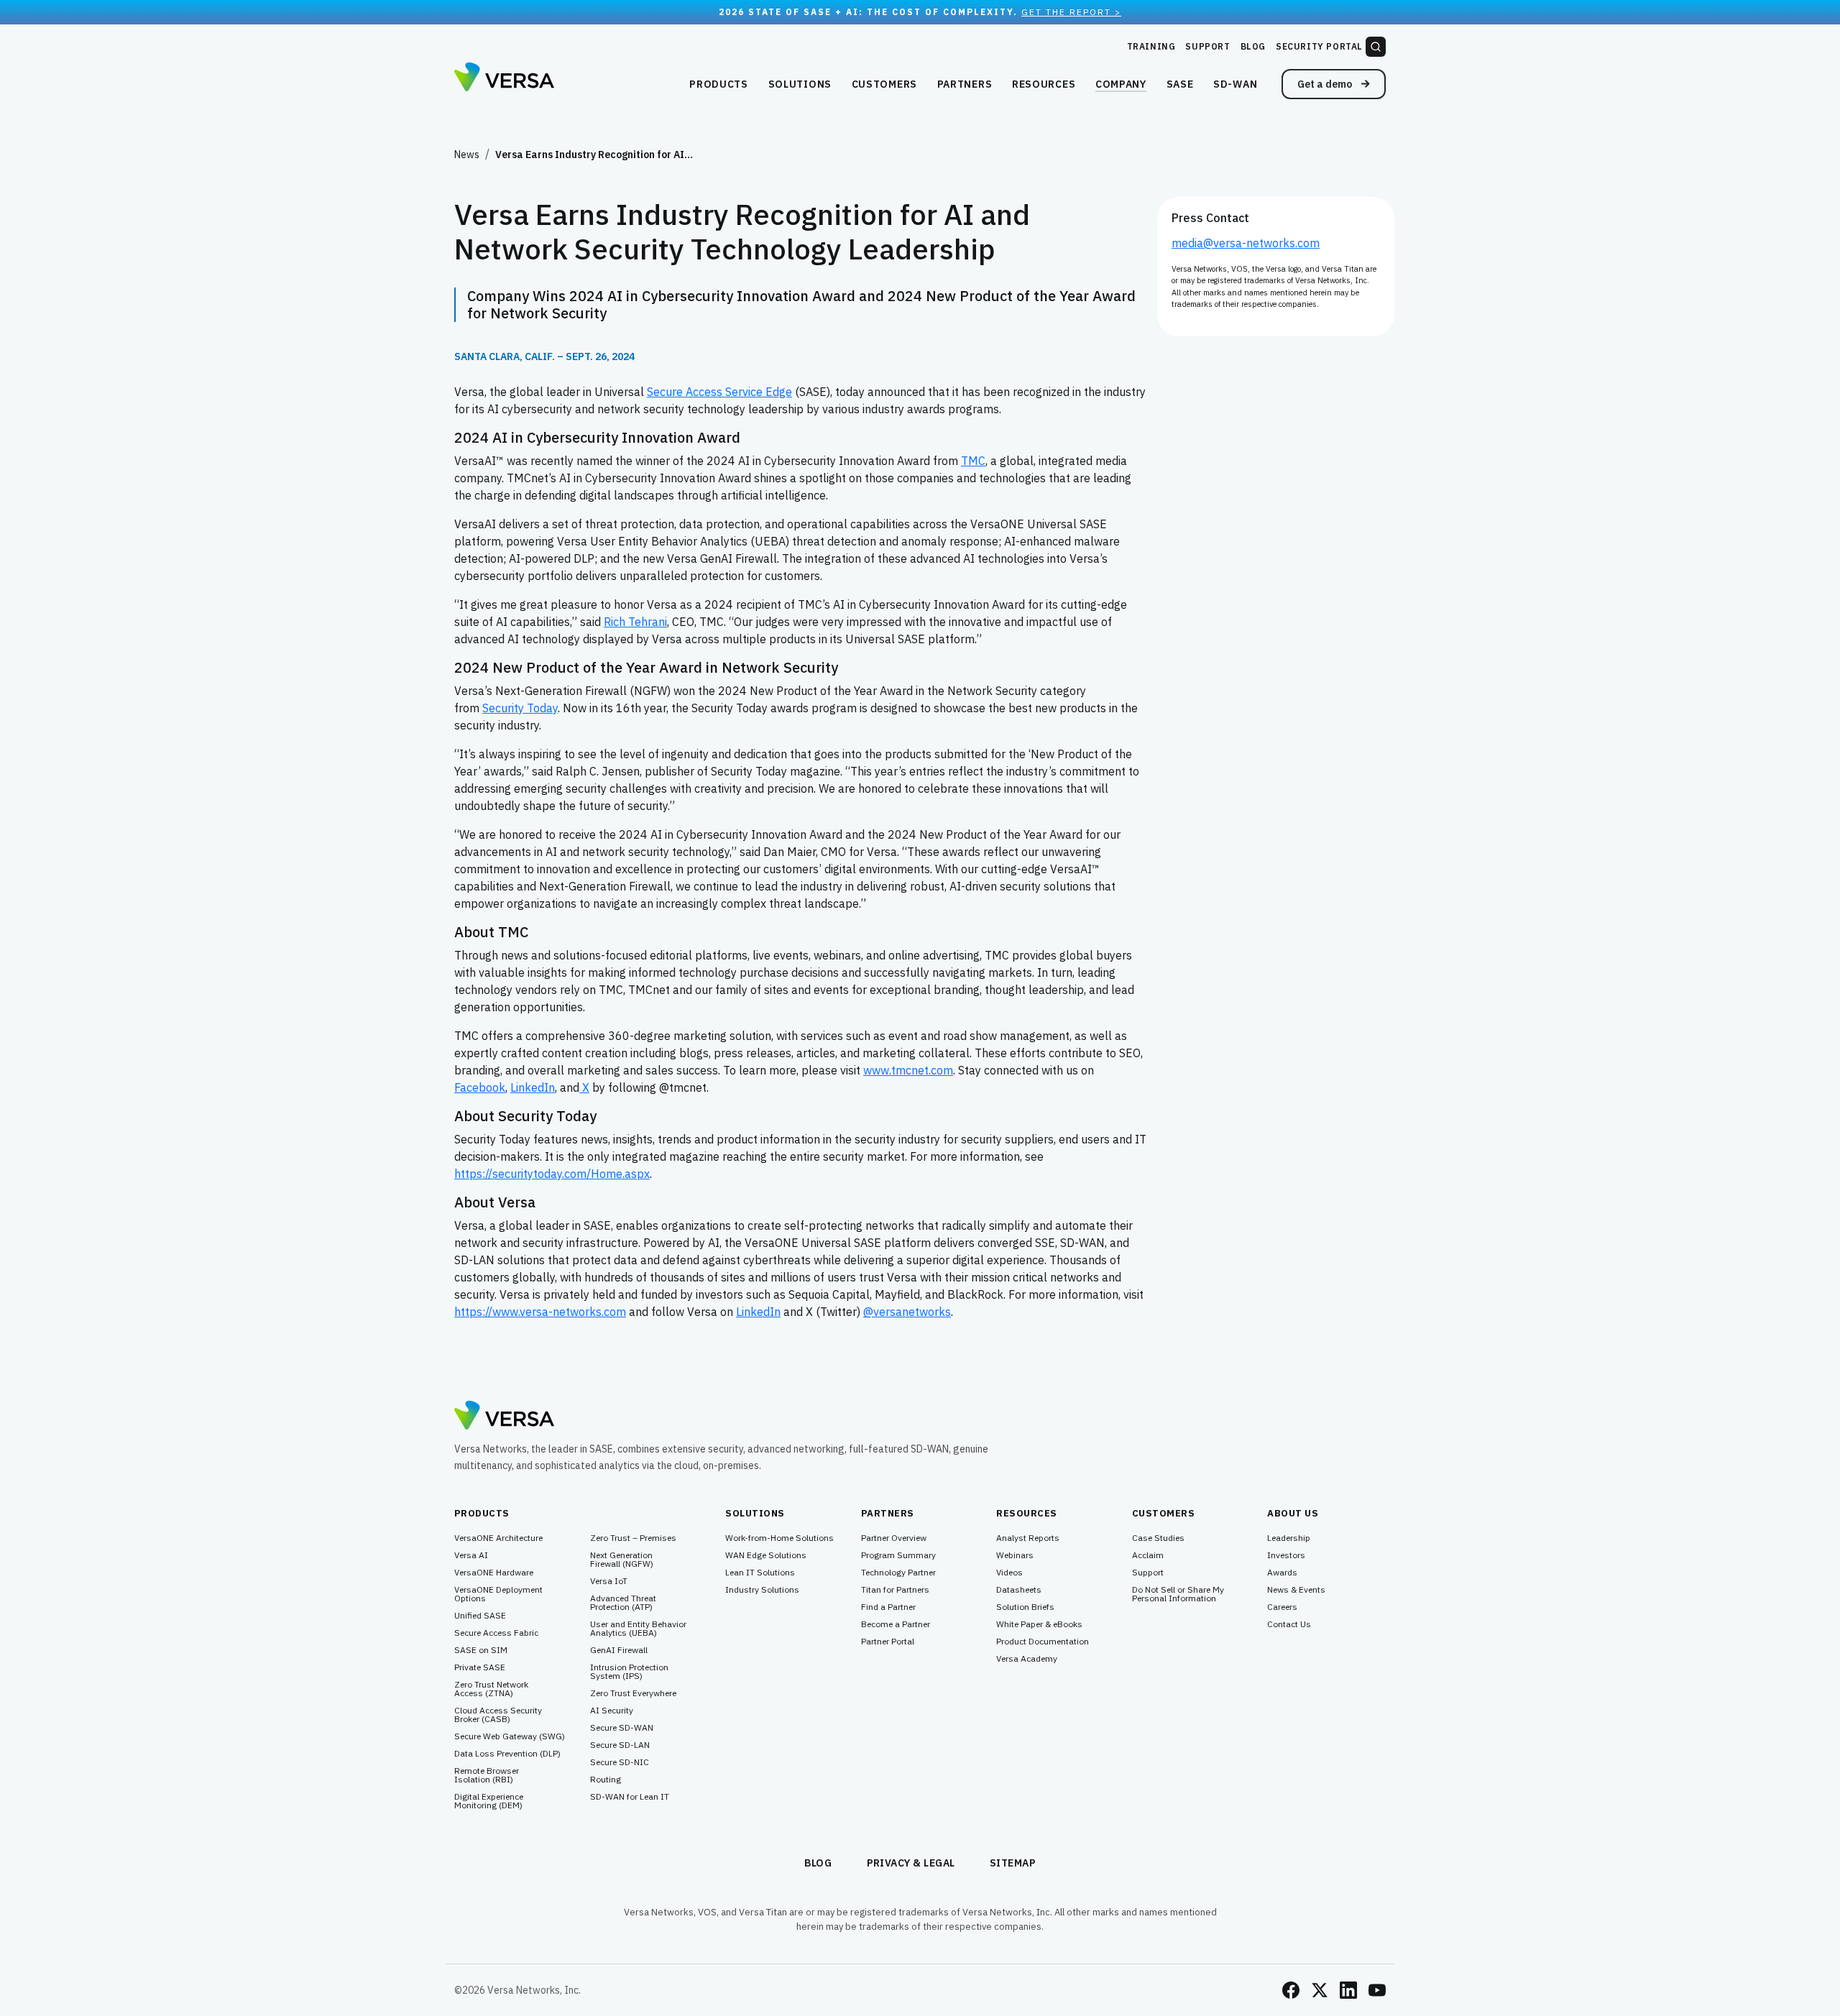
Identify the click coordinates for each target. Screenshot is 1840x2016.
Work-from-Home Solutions (779, 1538)
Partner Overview (894, 1538)
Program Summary (898, 1555)
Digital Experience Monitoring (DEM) (489, 1801)
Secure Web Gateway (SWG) (510, 1736)
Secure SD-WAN (622, 1728)
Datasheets (1019, 1590)
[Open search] (1376, 47)
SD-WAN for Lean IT (630, 1797)
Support (1207, 46)
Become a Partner (896, 1624)
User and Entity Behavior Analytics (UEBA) (638, 1629)
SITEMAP (1013, 1863)
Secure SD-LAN (620, 1745)
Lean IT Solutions (760, 1573)
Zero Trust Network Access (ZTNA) (491, 1689)
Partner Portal (888, 1642)
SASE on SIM (481, 1650)
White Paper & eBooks (1039, 1624)
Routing (606, 1780)
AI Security (612, 1711)
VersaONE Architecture (498, 1538)
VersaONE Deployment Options (498, 1594)
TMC (973, 461)
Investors (1286, 1555)
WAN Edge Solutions (766, 1555)
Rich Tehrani (635, 622)
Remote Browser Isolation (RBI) (487, 1775)
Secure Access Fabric (496, 1633)
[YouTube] (1377, 1990)
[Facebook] (1291, 1990)
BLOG (818, 1863)
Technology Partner (898, 1573)
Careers (1282, 1607)
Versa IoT (609, 1581)
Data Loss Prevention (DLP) (507, 1754)
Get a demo (1326, 84)
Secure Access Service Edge (719, 392)
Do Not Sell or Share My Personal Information (1178, 1594)
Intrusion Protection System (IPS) (629, 1672)
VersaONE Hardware (494, 1573)
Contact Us (1289, 1624)
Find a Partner (888, 1607)
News (467, 155)
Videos (1009, 1573)
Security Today (520, 708)
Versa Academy (1027, 1659)
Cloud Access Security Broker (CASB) (498, 1715)
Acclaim (1148, 1555)
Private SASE (480, 1667)
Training (1151, 46)
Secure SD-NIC (620, 1762)
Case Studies (1158, 1538)
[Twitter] (1320, 1990)
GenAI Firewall (619, 1650)
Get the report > (1071, 12)
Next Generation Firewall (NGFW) (622, 1560)
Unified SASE (480, 1616)
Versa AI (471, 1555)
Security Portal (1319, 46)
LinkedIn (533, 1087)
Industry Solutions (762, 1590)
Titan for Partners (895, 1590)
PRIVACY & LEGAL (911, 1863)
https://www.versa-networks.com (540, 1312)
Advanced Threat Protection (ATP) (623, 1603)
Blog (1253, 46)
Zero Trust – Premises (633, 1538)
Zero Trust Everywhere (633, 1693)
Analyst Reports (1028, 1538)
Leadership (1289, 1538)
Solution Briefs (1025, 1607)
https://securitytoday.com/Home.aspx (552, 1174)
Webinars (1015, 1555)
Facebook (480, 1087)
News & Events (1296, 1590)
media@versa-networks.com (1246, 243)
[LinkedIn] (1348, 1990)
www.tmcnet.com (908, 1070)
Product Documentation (1043, 1642)
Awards (1282, 1573)
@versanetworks (907, 1312)
